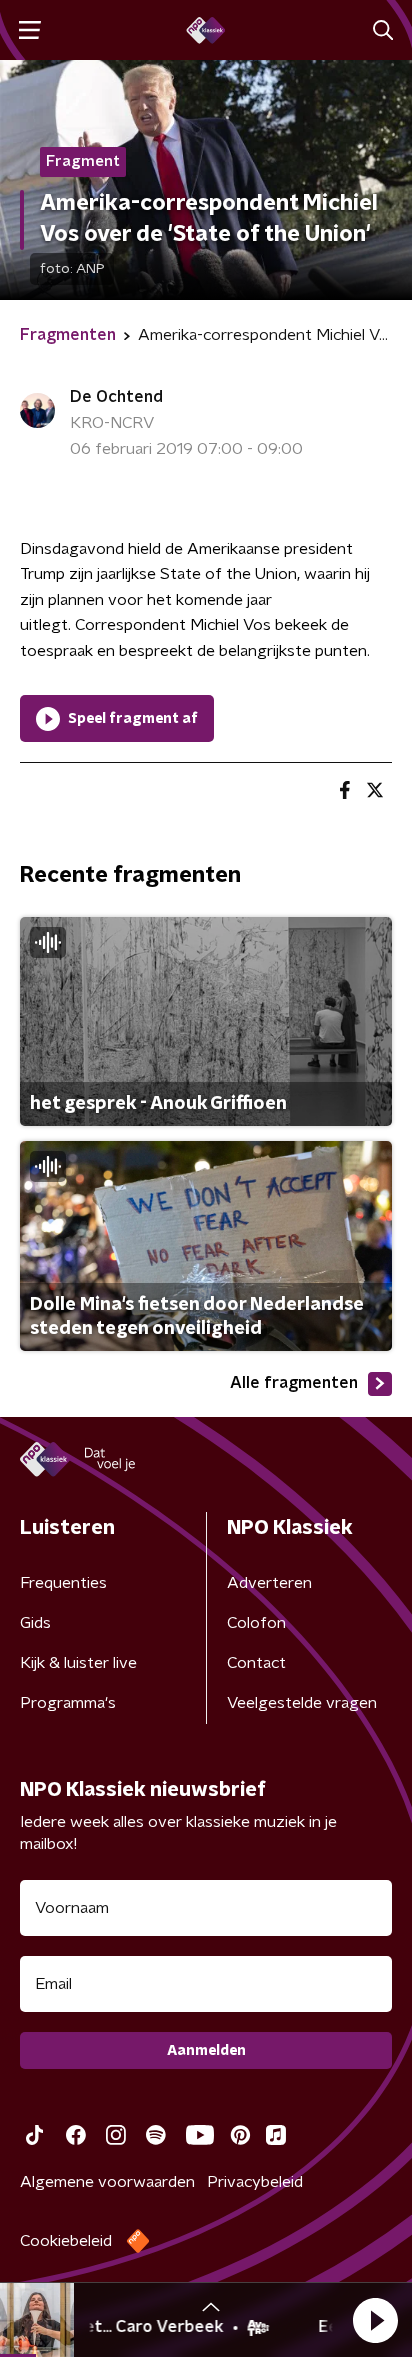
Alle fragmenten (294, 1383)
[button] (375, 2320)
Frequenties (63, 1583)
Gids (35, 1623)
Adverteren (269, 1583)
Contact (256, 1663)
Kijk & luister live (78, 1663)
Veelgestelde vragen (302, 1703)
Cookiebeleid (66, 2241)
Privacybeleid (255, 2182)
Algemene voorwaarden (107, 2182)
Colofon (256, 1623)
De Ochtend (116, 397)
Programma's (68, 1703)
